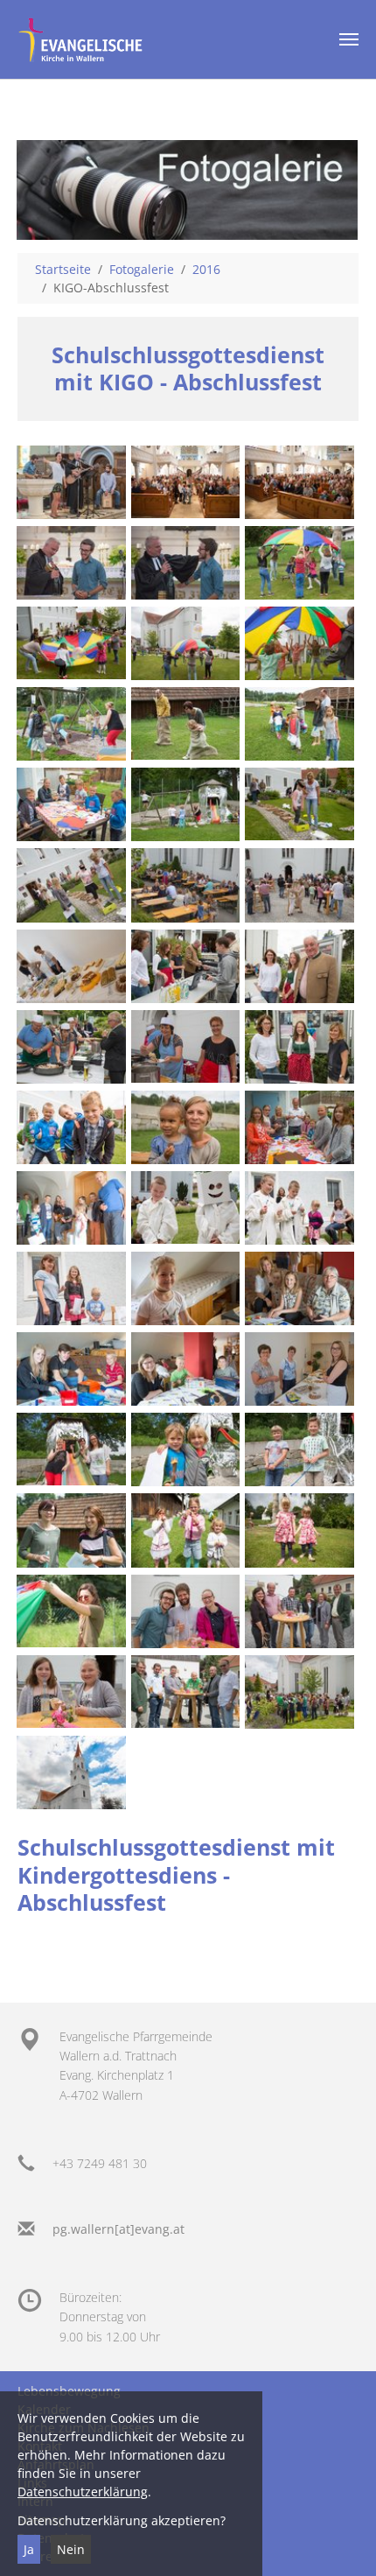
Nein (71, 2549)
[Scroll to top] (340, 2540)
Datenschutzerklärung (83, 2492)
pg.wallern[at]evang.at (118, 2229)
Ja (29, 2549)
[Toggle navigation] (349, 39)
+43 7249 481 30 (100, 2163)
